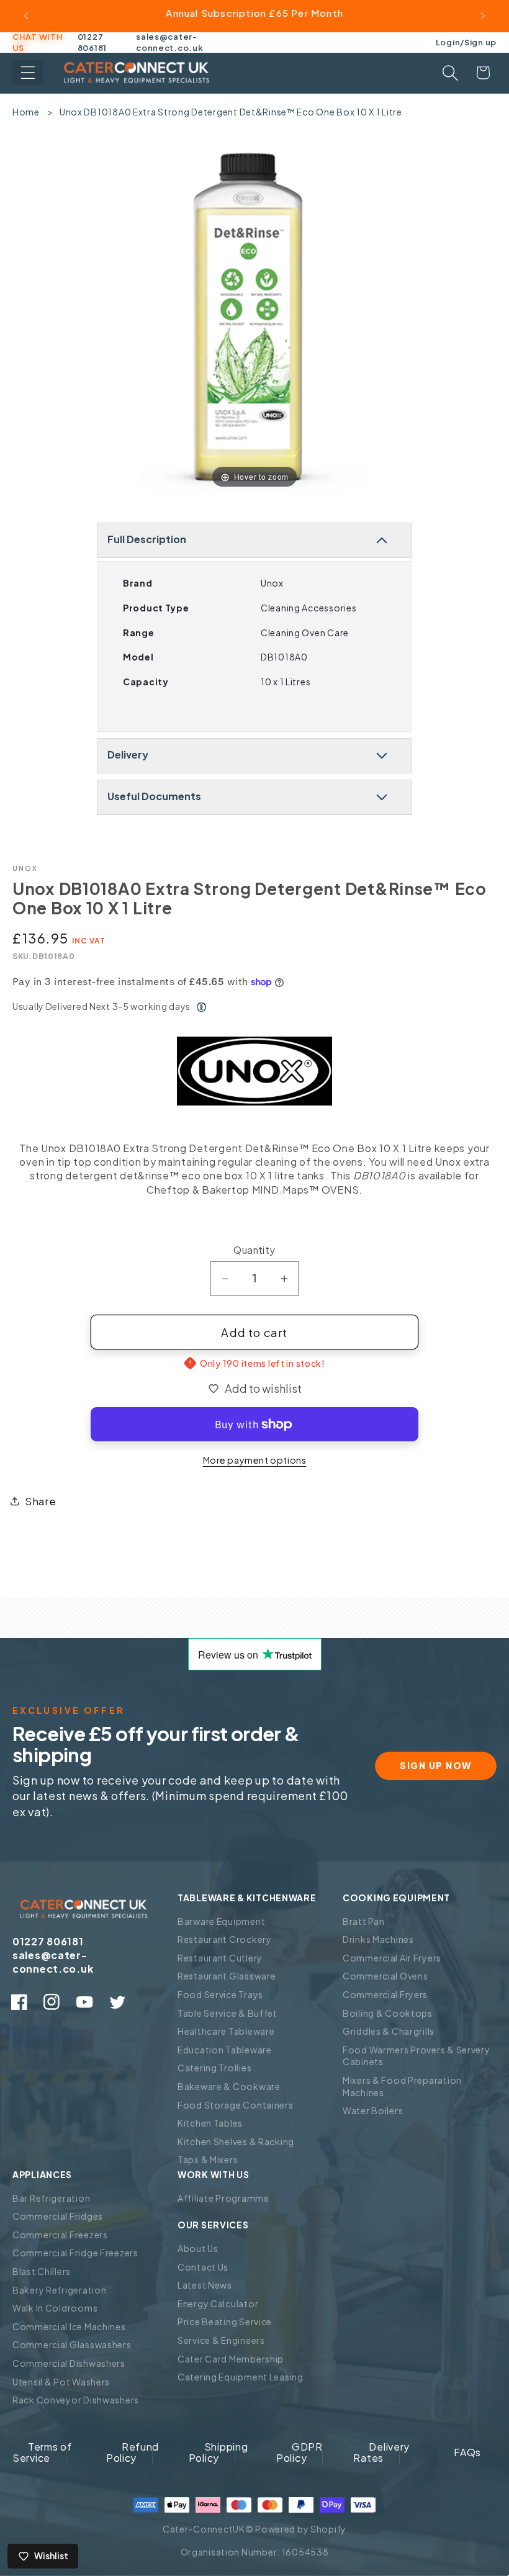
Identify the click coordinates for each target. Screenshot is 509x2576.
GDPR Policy (300, 2452)
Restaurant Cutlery (220, 1958)
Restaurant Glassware (227, 1976)
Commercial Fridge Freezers (75, 2253)
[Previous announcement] (26, 16)
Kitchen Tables (210, 2123)
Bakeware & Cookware (229, 2086)
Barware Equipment (221, 1921)
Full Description (147, 539)
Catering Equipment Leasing (241, 2377)
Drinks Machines (378, 1939)
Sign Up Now (436, 1765)
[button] (28, 73)
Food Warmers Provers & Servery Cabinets (417, 2056)
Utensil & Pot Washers (61, 2382)
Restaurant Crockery (225, 1939)
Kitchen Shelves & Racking (236, 2141)
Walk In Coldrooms (55, 2308)
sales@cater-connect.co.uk (169, 42)
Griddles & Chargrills (389, 2031)
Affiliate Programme (223, 2198)
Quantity (254, 1250)
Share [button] (41, 1501)
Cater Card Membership (231, 2359)
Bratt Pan (363, 1921)
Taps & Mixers (208, 2159)
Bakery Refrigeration (59, 2290)
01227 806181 (92, 42)
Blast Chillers (42, 2271)
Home (26, 112)
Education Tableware (225, 2050)
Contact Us (203, 2267)
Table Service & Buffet (227, 2013)
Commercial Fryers (385, 1994)
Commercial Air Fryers (392, 1958)
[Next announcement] (483, 16)
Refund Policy (133, 2452)
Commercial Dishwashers (69, 2363)
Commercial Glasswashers (72, 2344)
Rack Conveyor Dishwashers (76, 2400)
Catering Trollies (214, 2068)
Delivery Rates (381, 2452)
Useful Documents (154, 796)
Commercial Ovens (385, 1976)
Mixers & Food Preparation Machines (402, 2086)
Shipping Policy (218, 2452)
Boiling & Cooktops (388, 2013)
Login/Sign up (466, 42)
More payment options (255, 1460)
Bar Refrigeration (51, 2198)
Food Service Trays (220, 1994)
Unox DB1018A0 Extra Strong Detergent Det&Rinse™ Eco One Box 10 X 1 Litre (231, 112)
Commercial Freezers (60, 2235)
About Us (198, 2248)
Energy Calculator (218, 2304)
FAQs (467, 2452)
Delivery (128, 754)
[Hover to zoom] (254, 321)
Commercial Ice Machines (69, 2326)
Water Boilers (373, 2110)
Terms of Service (42, 2452)
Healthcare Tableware (226, 2031)
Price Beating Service (225, 2322)
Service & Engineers (221, 2340)
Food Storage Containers (236, 2105)
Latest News (205, 2285)
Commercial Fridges (58, 2216)
